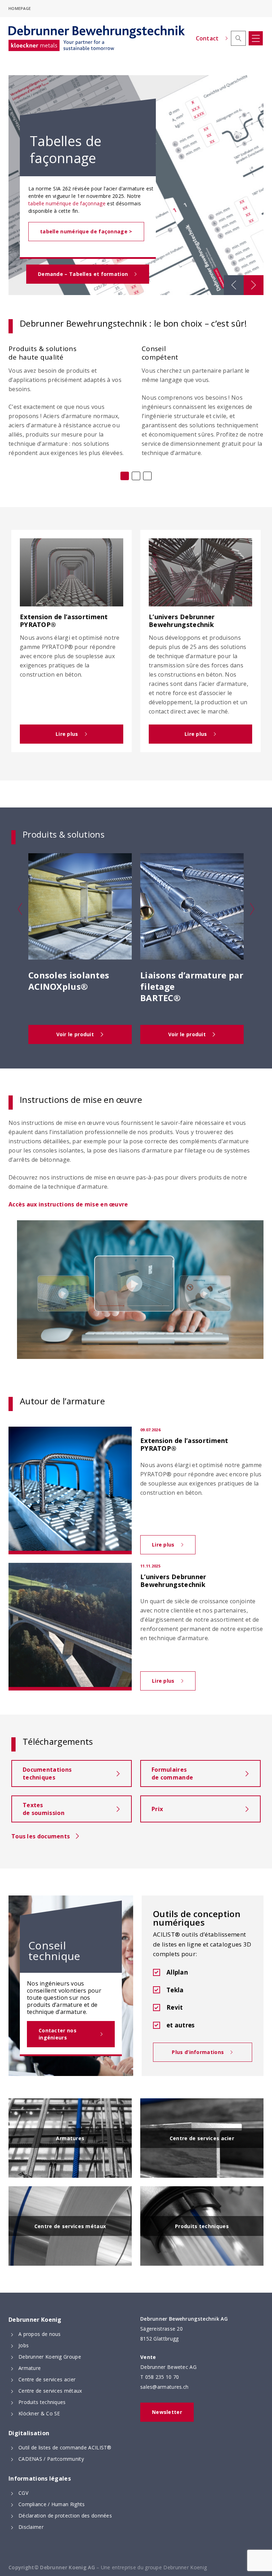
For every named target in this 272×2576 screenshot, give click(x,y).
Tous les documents (41, 1836)
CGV (23, 2493)
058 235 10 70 (162, 2377)
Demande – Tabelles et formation (83, 277)
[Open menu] (256, 38)
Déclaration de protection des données (65, 2516)
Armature (30, 2368)
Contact (207, 38)
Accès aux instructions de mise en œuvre (68, 1204)
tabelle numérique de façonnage (67, 203)
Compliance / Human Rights (52, 2504)
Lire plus (174, 1548)
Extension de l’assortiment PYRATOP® (184, 1445)
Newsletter (167, 2412)
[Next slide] (254, 285)
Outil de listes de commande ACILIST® (65, 2447)
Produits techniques (42, 2402)
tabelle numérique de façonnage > (86, 231)
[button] (238, 38)
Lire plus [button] (81, 737)
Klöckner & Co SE (39, 2413)
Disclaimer (31, 2527)
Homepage (20, 8)
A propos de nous (40, 2334)
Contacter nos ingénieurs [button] (68, 2037)
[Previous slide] (234, 285)
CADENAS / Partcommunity (51, 2459)
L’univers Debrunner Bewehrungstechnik (173, 1581)
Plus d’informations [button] (203, 2055)
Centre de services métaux (50, 2391)
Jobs (24, 2345)
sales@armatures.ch (164, 2387)
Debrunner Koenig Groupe (50, 2357)
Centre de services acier (47, 2379)
